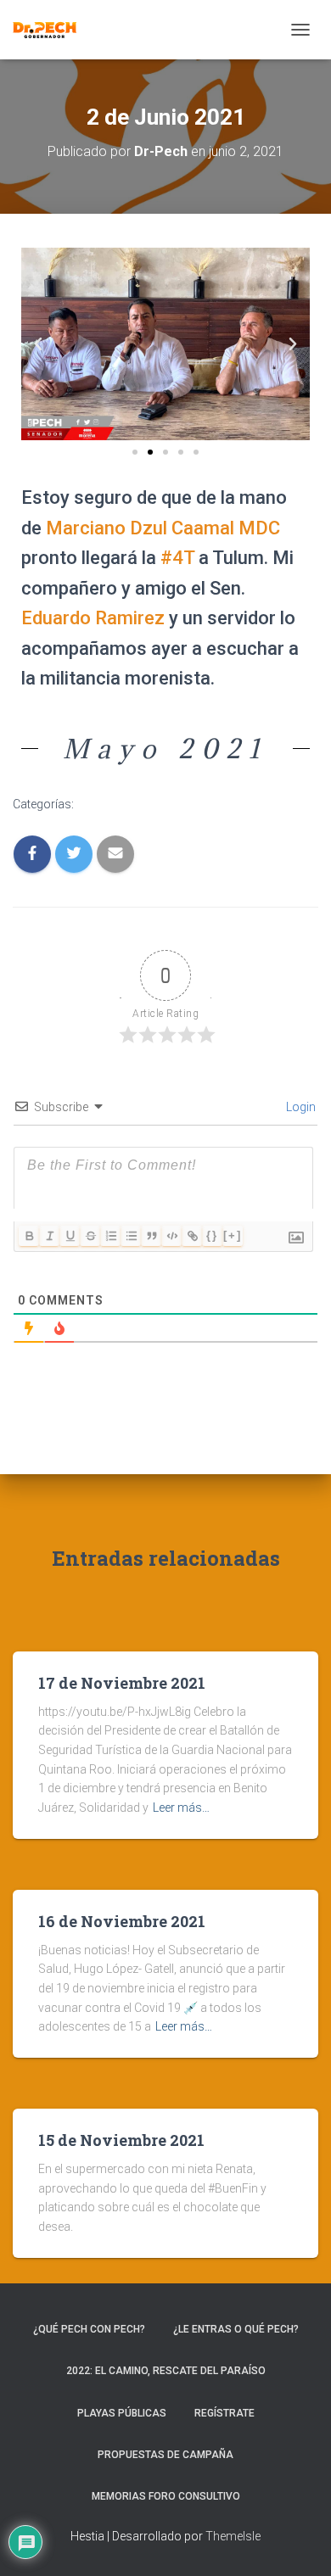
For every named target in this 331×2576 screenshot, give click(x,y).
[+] (233, 1235)
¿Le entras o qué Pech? (236, 2329)
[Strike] (90, 1236)
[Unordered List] (131, 1236)
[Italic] (49, 1236)
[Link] (192, 1236)
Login (300, 1107)
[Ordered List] (110, 1236)
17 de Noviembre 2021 (122, 1683)
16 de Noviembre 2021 (122, 1921)
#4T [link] (177, 558)
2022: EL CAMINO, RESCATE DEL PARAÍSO (166, 2371)
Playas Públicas (122, 2413)
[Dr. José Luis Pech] (51, 30)
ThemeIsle (233, 2536)
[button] (135, 452)
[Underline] (70, 1236)
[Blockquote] (151, 1236)
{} (212, 1235)
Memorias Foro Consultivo (166, 2496)
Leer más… (181, 1808)
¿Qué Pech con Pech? (89, 2329)
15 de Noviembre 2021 (121, 2140)
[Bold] (29, 1236)
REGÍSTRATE (224, 2413)
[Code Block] (171, 1236)
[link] (163, 528)
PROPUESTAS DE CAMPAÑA (165, 2455)
